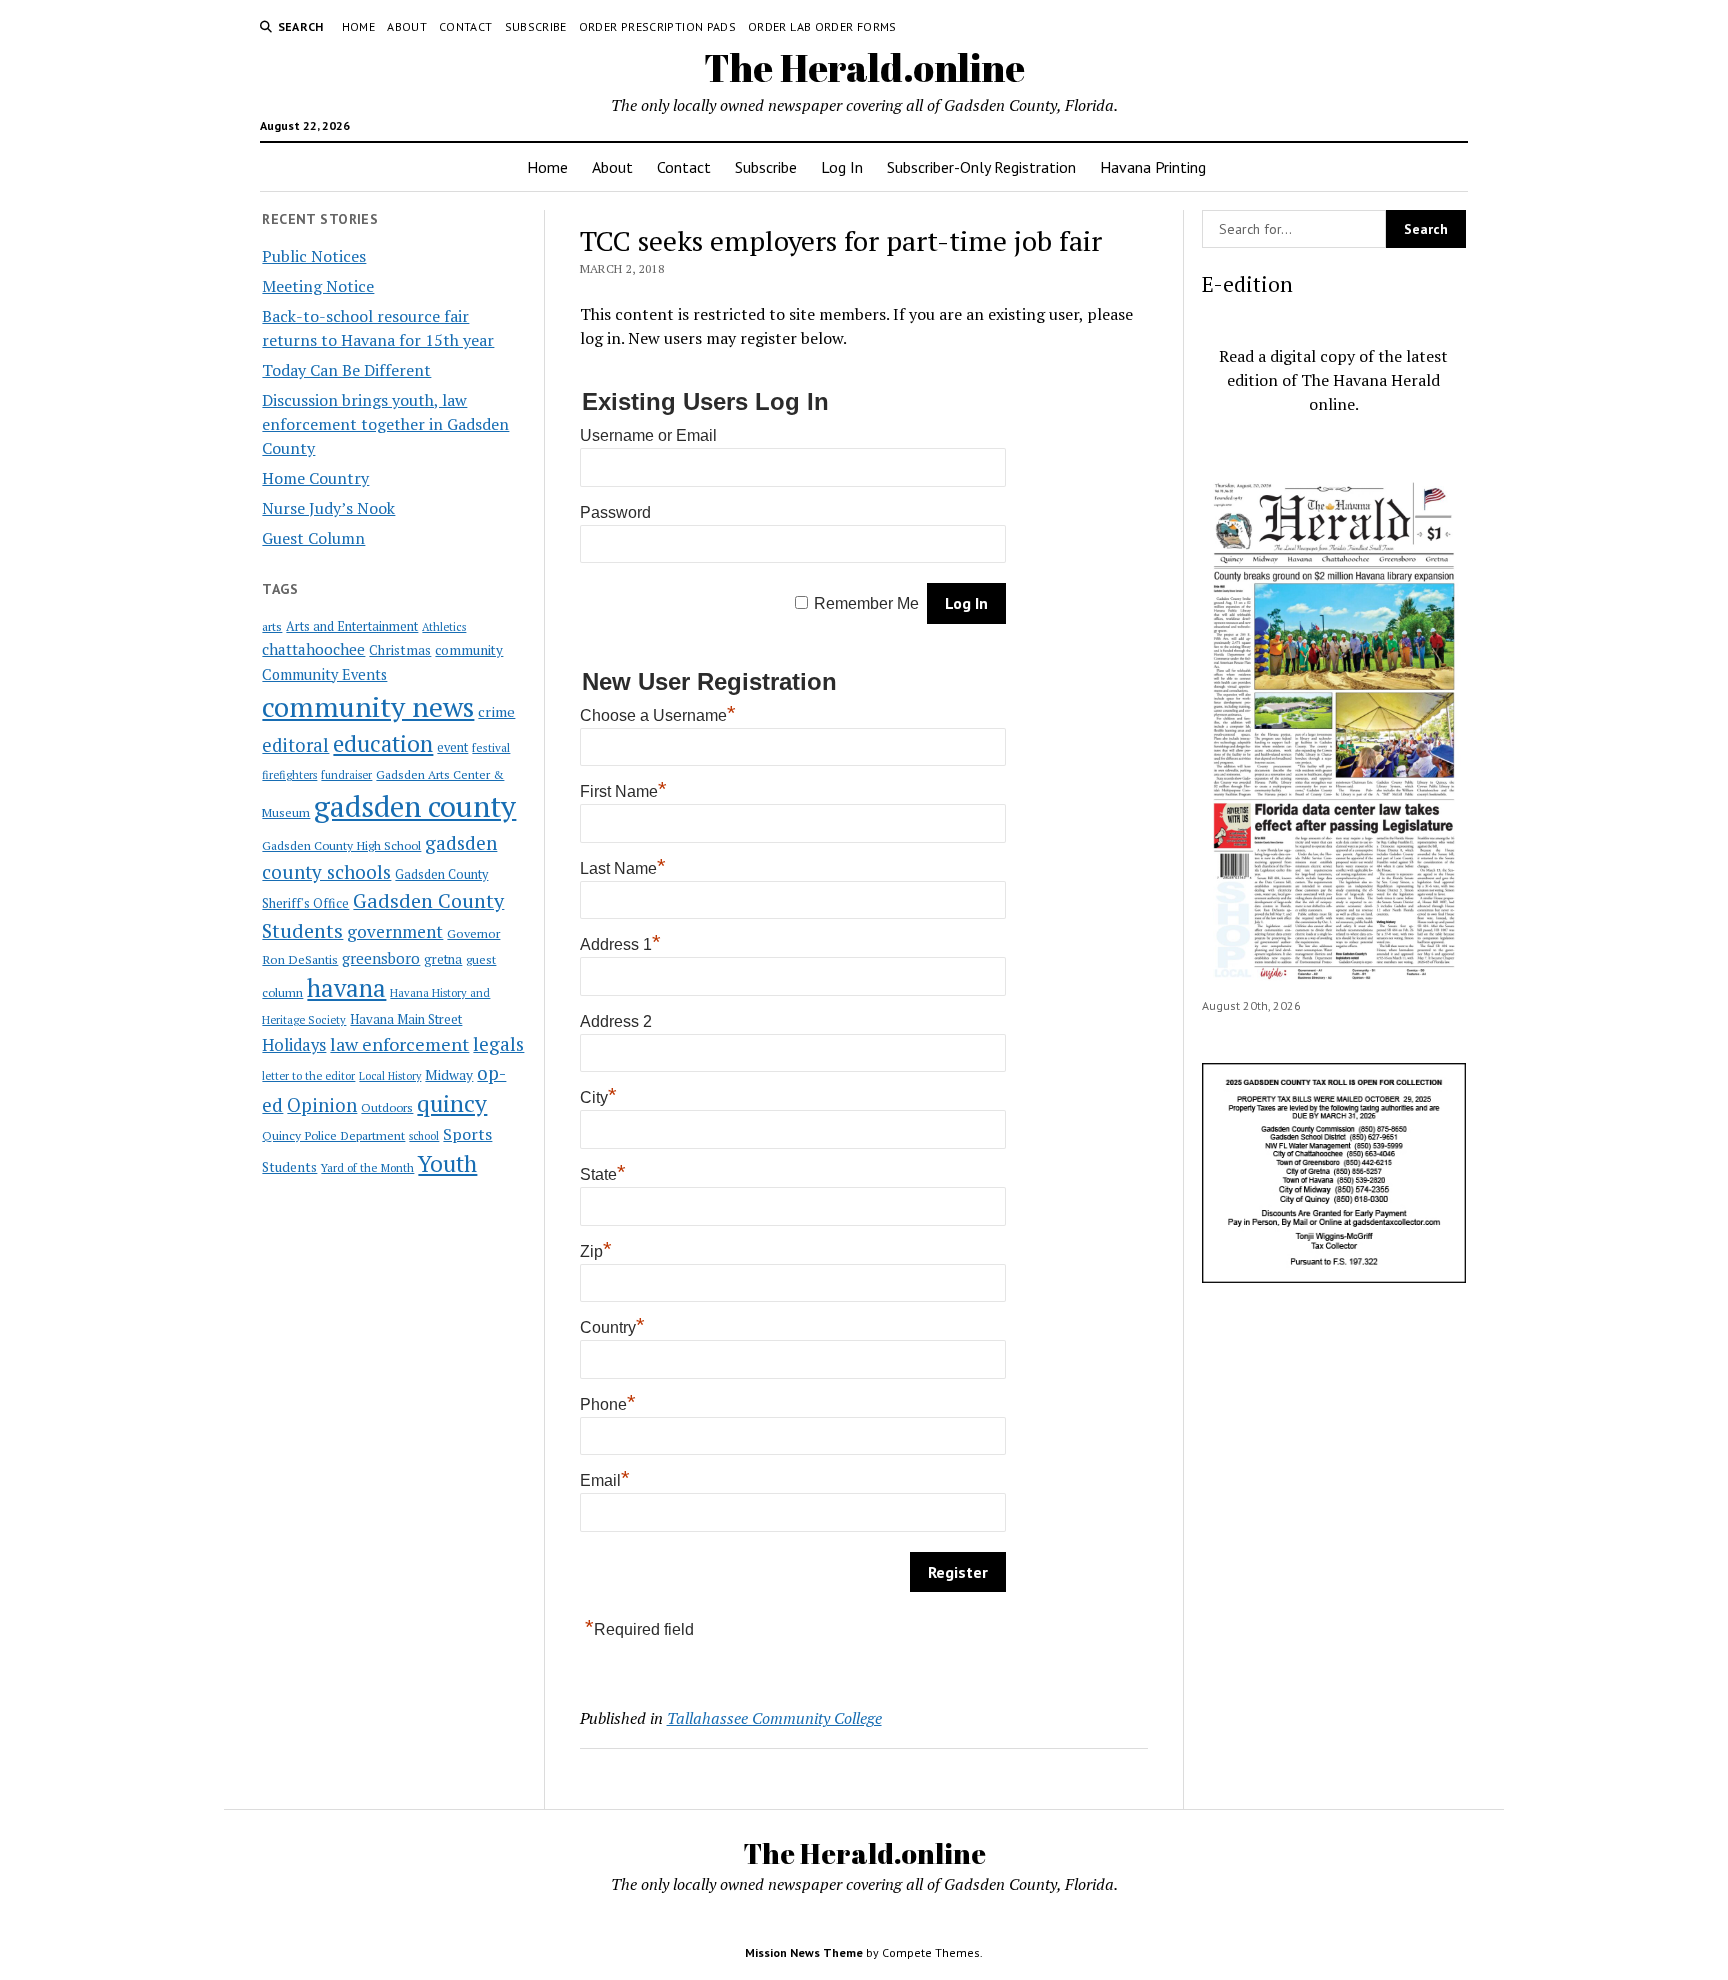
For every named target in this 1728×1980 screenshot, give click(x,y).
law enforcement (399, 1044)
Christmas (400, 650)
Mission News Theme (804, 1952)
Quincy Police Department (333, 1135)
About (407, 26)
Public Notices (314, 256)
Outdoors (387, 1107)
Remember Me (866, 603)
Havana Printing (1153, 167)
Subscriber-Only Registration (981, 167)
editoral (295, 745)
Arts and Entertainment (352, 626)
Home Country (315, 478)
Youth (447, 1163)
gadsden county (415, 806)
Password (615, 512)
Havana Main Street (406, 1019)
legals (498, 1044)
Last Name (623, 868)
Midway (449, 1075)
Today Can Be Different (346, 370)
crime (496, 711)
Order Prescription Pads (657, 26)
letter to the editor (308, 1076)
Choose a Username (658, 715)
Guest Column (313, 538)
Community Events (324, 674)
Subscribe (536, 26)
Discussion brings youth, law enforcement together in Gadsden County (385, 424)
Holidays (294, 1045)
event (452, 747)
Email (605, 1480)
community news (368, 706)
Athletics (444, 627)
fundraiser (346, 775)
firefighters (289, 775)
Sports (467, 1134)
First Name (623, 791)
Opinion (322, 1105)
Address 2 (616, 1021)
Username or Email (648, 435)
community (469, 650)
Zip (596, 1251)
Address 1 (620, 944)
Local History (390, 1076)
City (598, 1097)
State (603, 1174)
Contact (466, 26)
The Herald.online (864, 67)
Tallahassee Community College (774, 1718)
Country (612, 1327)
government (395, 931)
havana (346, 988)
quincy (452, 1103)
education (383, 743)
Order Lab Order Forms (822, 26)
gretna (443, 959)
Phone (608, 1404)
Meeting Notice (318, 286)
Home (358, 26)
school (424, 1136)
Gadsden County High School (341, 845)
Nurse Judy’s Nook (328, 508)
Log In (842, 167)
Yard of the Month (367, 1167)
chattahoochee (313, 649)
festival (491, 747)
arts (272, 626)
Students (289, 1167)
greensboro (381, 958)
